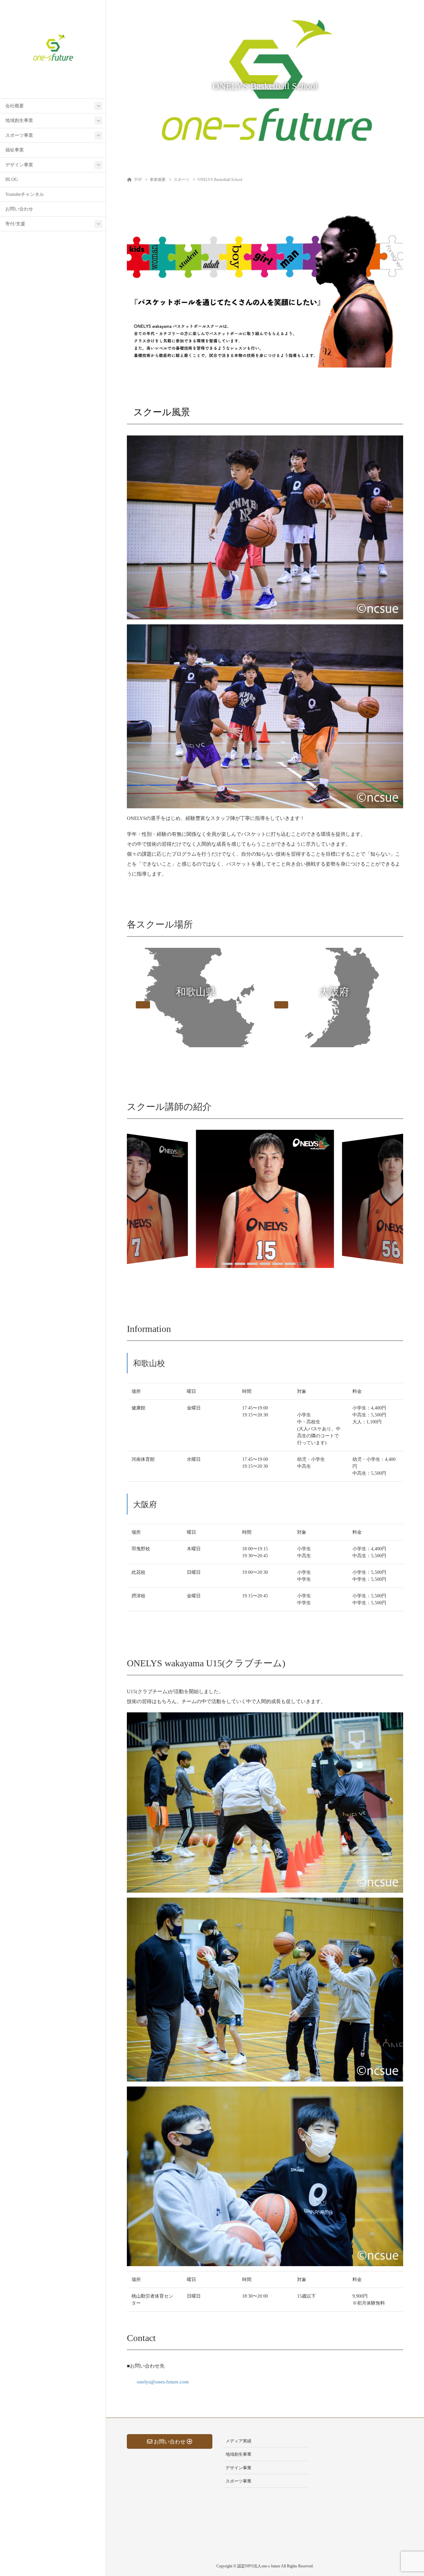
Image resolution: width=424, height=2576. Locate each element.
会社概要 (15, 106)
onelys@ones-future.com (163, 2382)
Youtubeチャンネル (25, 194)
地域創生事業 (19, 120)
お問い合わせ (19, 209)
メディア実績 (238, 2441)
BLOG (12, 179)
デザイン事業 (19, 165)
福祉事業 (15, 150)
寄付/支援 (15, 224)
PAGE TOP (408, 2493)
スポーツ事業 (19, 135)
